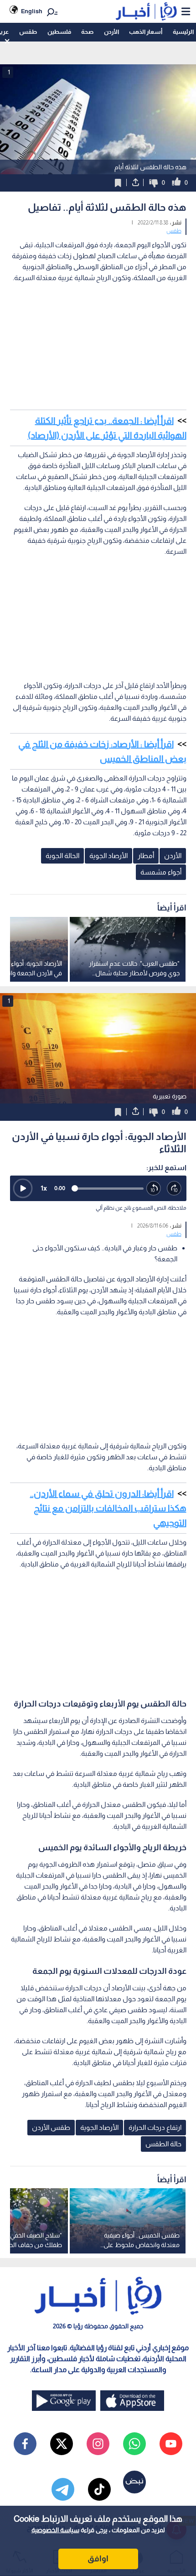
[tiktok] (99, 2489)
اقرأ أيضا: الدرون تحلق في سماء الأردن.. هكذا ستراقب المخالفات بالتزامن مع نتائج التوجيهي (108, 1508)
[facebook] (25, 2444)
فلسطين (59, 32)
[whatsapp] (134, 2444)
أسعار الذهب (146, 32)
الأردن (111, 32)
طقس (28, 32)
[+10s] (174, 1189)
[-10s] (154, 1189)
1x (44, 1188)
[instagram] (98, 2444)
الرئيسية (183, 32)
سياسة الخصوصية (55, 2530)
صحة (87, 32)
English (32, 11)
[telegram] (63, 2489)
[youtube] (171, 2444)
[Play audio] (23, 1188)
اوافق (98, 2559)
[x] (62, 2444)
